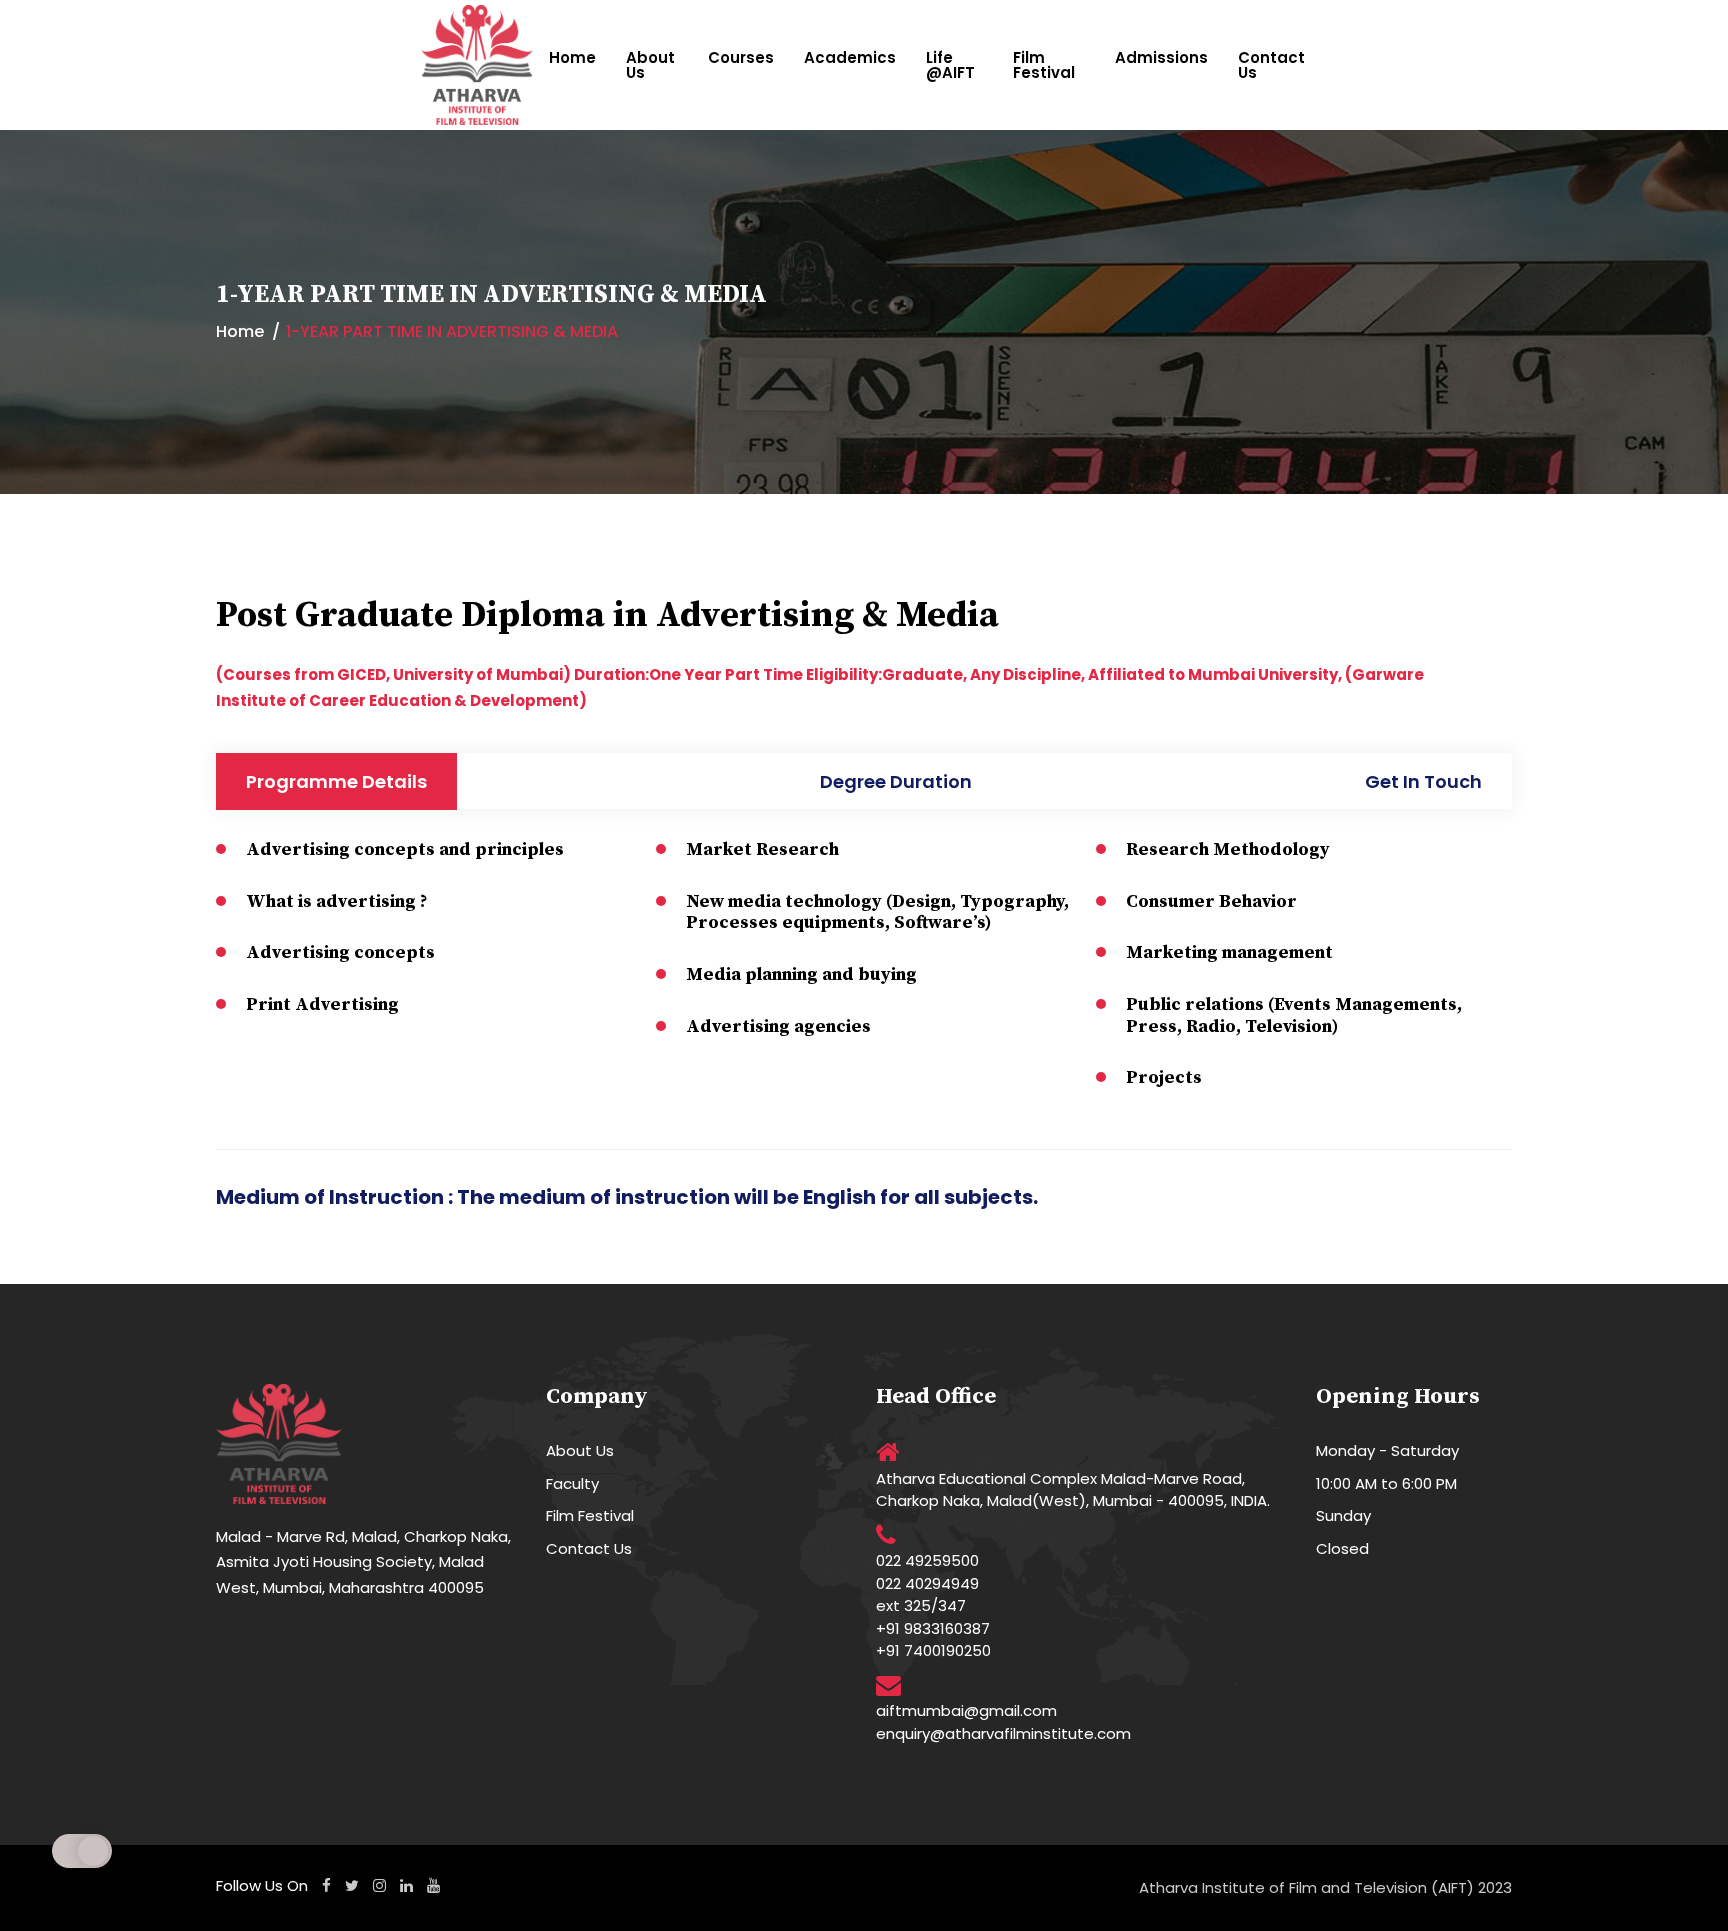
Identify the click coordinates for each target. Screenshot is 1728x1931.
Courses (741, 57)
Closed (1342, 1548)
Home (572, 57)
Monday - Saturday (1387, 1450)
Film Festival (1044, 65)
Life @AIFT (950, 65)
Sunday (1343, 1515)
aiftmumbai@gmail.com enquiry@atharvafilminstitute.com (1003, 1722)
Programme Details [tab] (336, 781)
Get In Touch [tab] (1423, 781)
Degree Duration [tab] (896, 781)
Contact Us (1271, 65)
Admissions (1161, 57)
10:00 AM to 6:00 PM (1386, 1483)
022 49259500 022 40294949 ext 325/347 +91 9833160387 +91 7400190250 (933, 1605)
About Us (650, 65)
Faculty (572, 1483)
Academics (850, 57)
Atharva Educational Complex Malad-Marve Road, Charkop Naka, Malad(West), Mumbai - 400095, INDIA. (1073, 1490)
